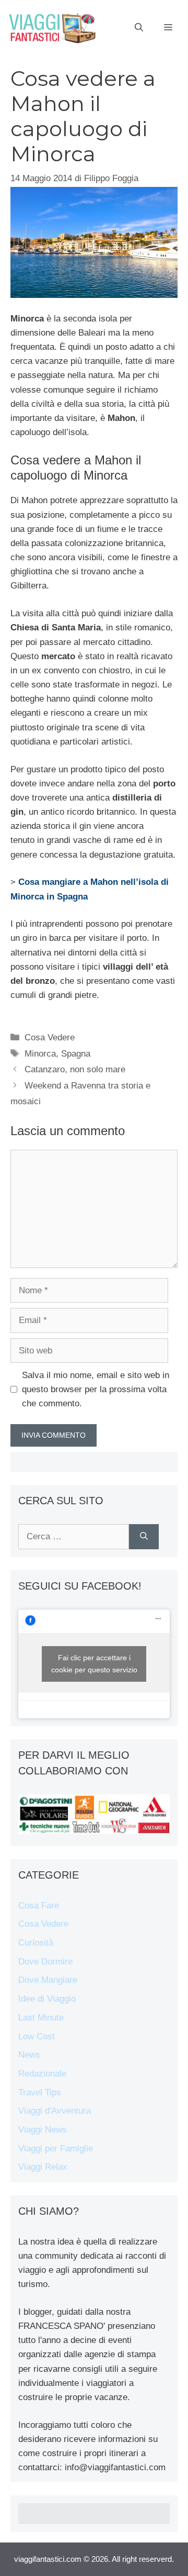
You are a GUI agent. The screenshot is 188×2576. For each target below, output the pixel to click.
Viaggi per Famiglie (56, 2148)
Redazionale (42, 2074)
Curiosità (36, 1943)
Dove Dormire (45, 1962)
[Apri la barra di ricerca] (139, 28)
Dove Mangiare (48, 1980)
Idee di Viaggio (47, 1999)
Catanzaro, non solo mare (75, 1069)
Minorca (40, 1054)
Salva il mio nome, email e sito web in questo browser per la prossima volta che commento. (96, 1389)
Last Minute (41, 2018)
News (29, 2055)
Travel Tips (40, 2092)
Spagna (76, 1054)
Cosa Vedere (50, 1037)
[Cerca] (144, 1537)
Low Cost (37, 2036)
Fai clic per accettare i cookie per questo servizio (94, 1664)
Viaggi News (43, 2130)
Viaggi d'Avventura (55, 2111)
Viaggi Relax (43, 2167)
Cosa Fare (39, 1906)
